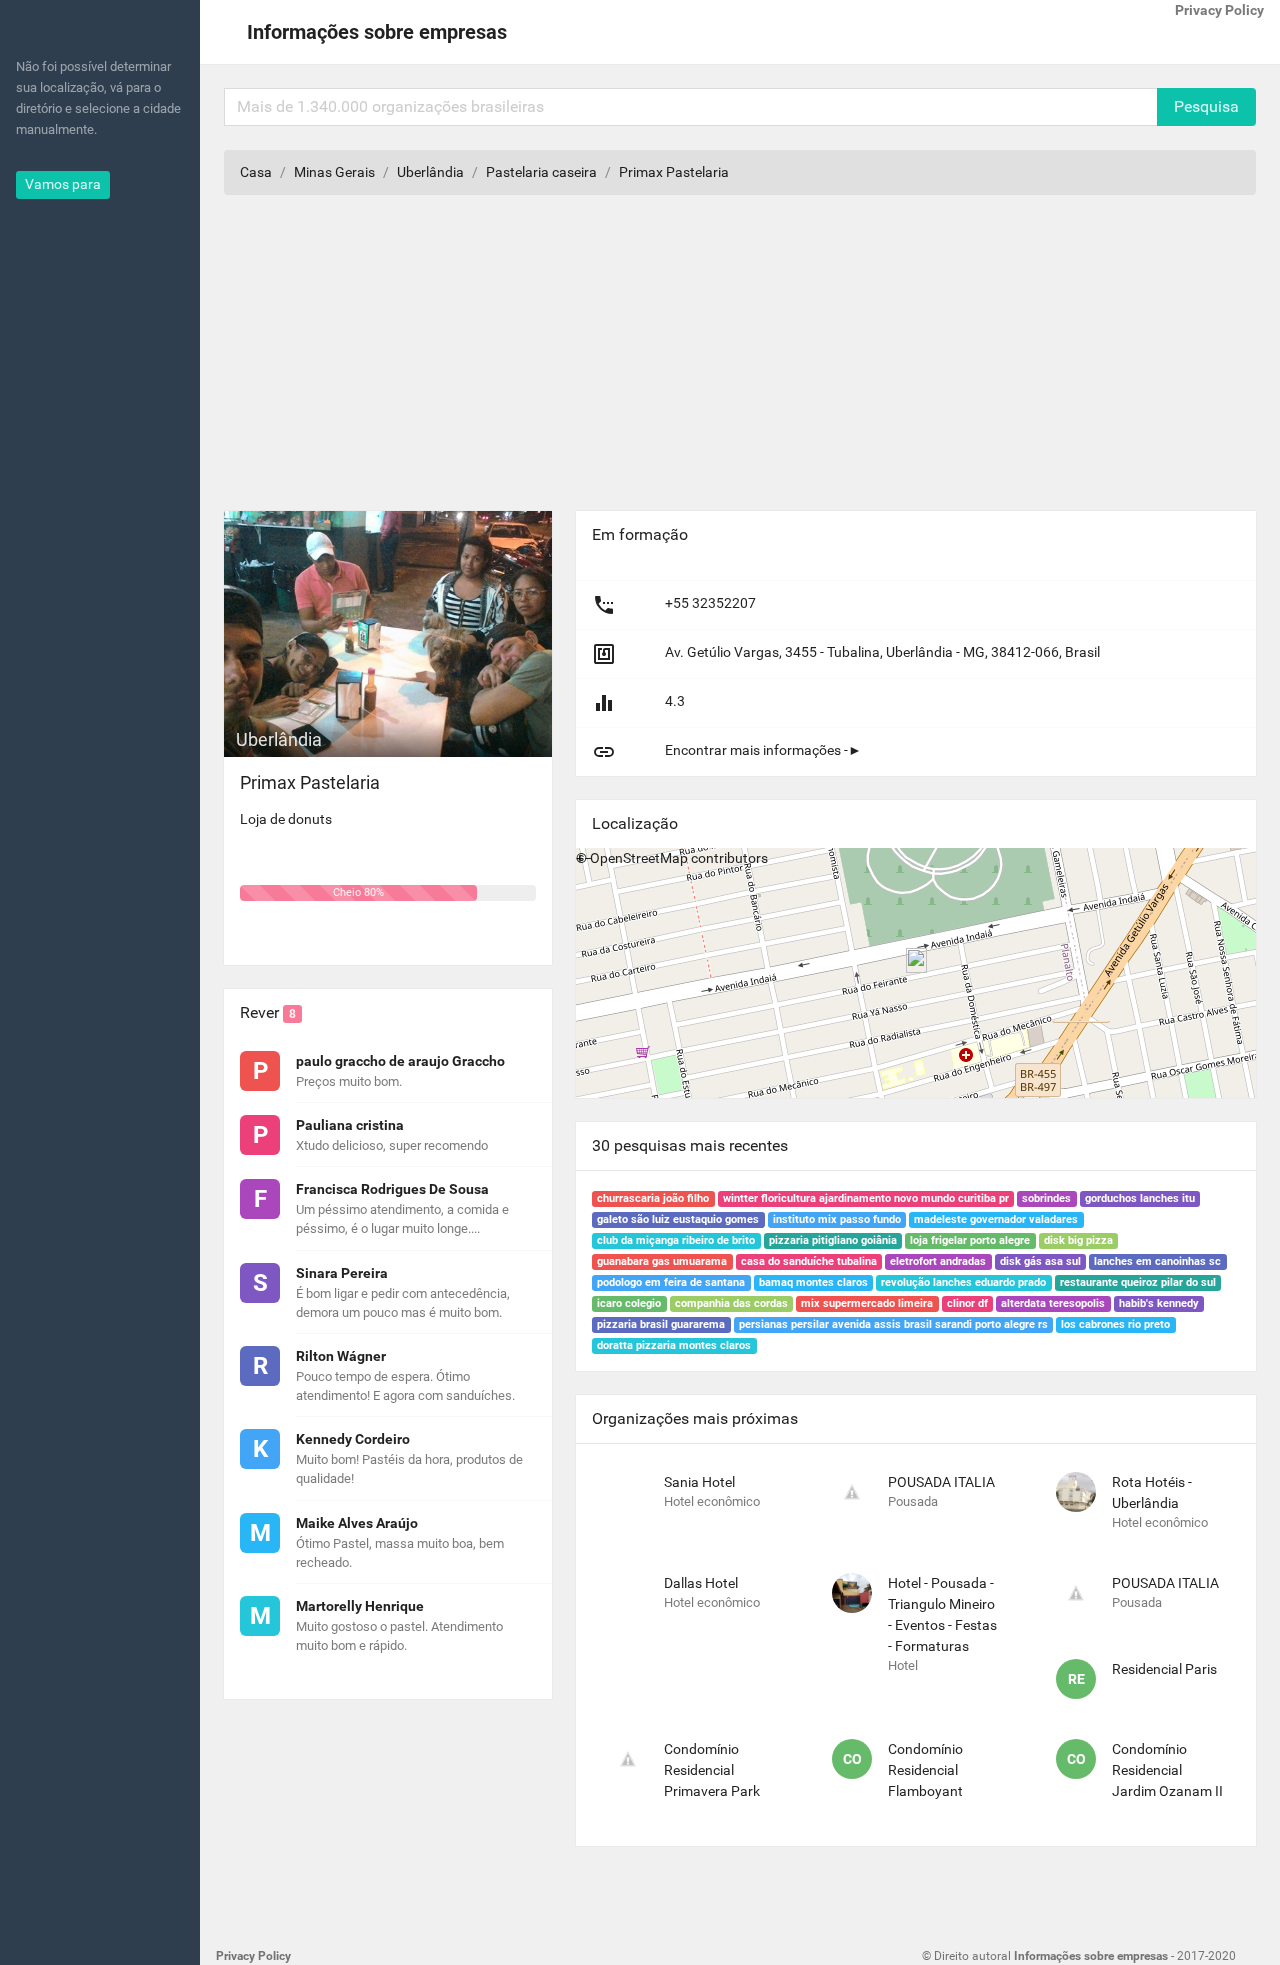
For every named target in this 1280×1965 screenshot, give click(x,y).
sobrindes (1046, 1198)
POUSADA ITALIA (941, 1482)
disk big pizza (1078, 1240)
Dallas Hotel (701, 1583)
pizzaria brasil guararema (661, 1324)
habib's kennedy (1159, 1303)
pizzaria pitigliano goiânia (833, 1240)
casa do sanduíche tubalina (809, 1261)
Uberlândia (430, 172)
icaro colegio (629, 1303)
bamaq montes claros (813, 1282)
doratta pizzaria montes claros (674, 1345)
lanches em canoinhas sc (1157, 1261)
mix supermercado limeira (867, 1303)
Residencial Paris (1164, 1669)
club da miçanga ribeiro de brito (676, 1240)
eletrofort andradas (938, 1261)
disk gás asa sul (1040, 1261)
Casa (256, 172)
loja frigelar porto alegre (970, 1240)
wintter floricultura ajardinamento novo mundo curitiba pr (866, 1198)
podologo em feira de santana (671, 1282)
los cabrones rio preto (1115, 1324)
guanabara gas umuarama (662, 1261)
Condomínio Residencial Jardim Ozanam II (1167, 1770)
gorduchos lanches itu (1140, 1198)
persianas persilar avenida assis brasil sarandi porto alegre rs (893, 1324)
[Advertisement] (740, 361)
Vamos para (63, 184)
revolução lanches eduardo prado (963, 1282)
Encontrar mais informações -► (763, 750)
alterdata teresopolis (1053, 1303)
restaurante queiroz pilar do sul (1138, 1282)
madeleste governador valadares (996, 1219)
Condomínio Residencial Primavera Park (712, 1770)
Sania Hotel (699, 1482)
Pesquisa (1206, 106)
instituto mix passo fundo (837, 1219)
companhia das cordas (731, 1303)
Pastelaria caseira (541, 172)
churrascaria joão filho (653, 1198)
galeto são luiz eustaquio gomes (678, 1219)
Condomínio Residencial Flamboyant (925, 1770)
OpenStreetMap (639, 858)
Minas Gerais (334, 172)
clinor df (967, 1303)
